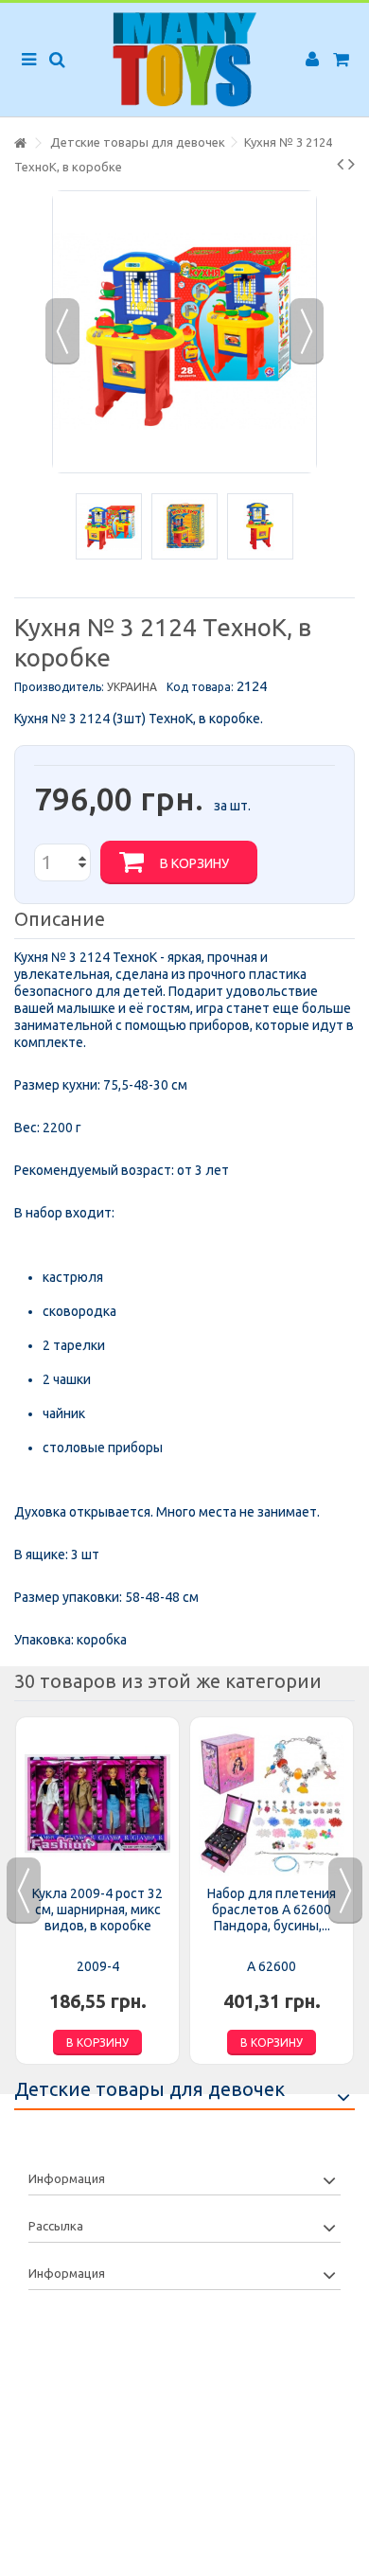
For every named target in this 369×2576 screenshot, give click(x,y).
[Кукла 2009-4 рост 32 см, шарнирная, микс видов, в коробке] (97, 1804)
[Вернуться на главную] (20, 143)
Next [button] (345, 1891)
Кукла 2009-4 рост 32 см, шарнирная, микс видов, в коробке (97, 1910)
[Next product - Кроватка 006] (351, 164)
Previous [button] (24, 1891)
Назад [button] (62, 331)
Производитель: (59, 687)
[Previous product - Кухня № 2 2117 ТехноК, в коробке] (340, 164)
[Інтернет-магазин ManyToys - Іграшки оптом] (184, 60)
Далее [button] (307, 331)
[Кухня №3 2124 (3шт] (109, 526)
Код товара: (200, 687)
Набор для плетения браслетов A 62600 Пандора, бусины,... (272, 1910)
